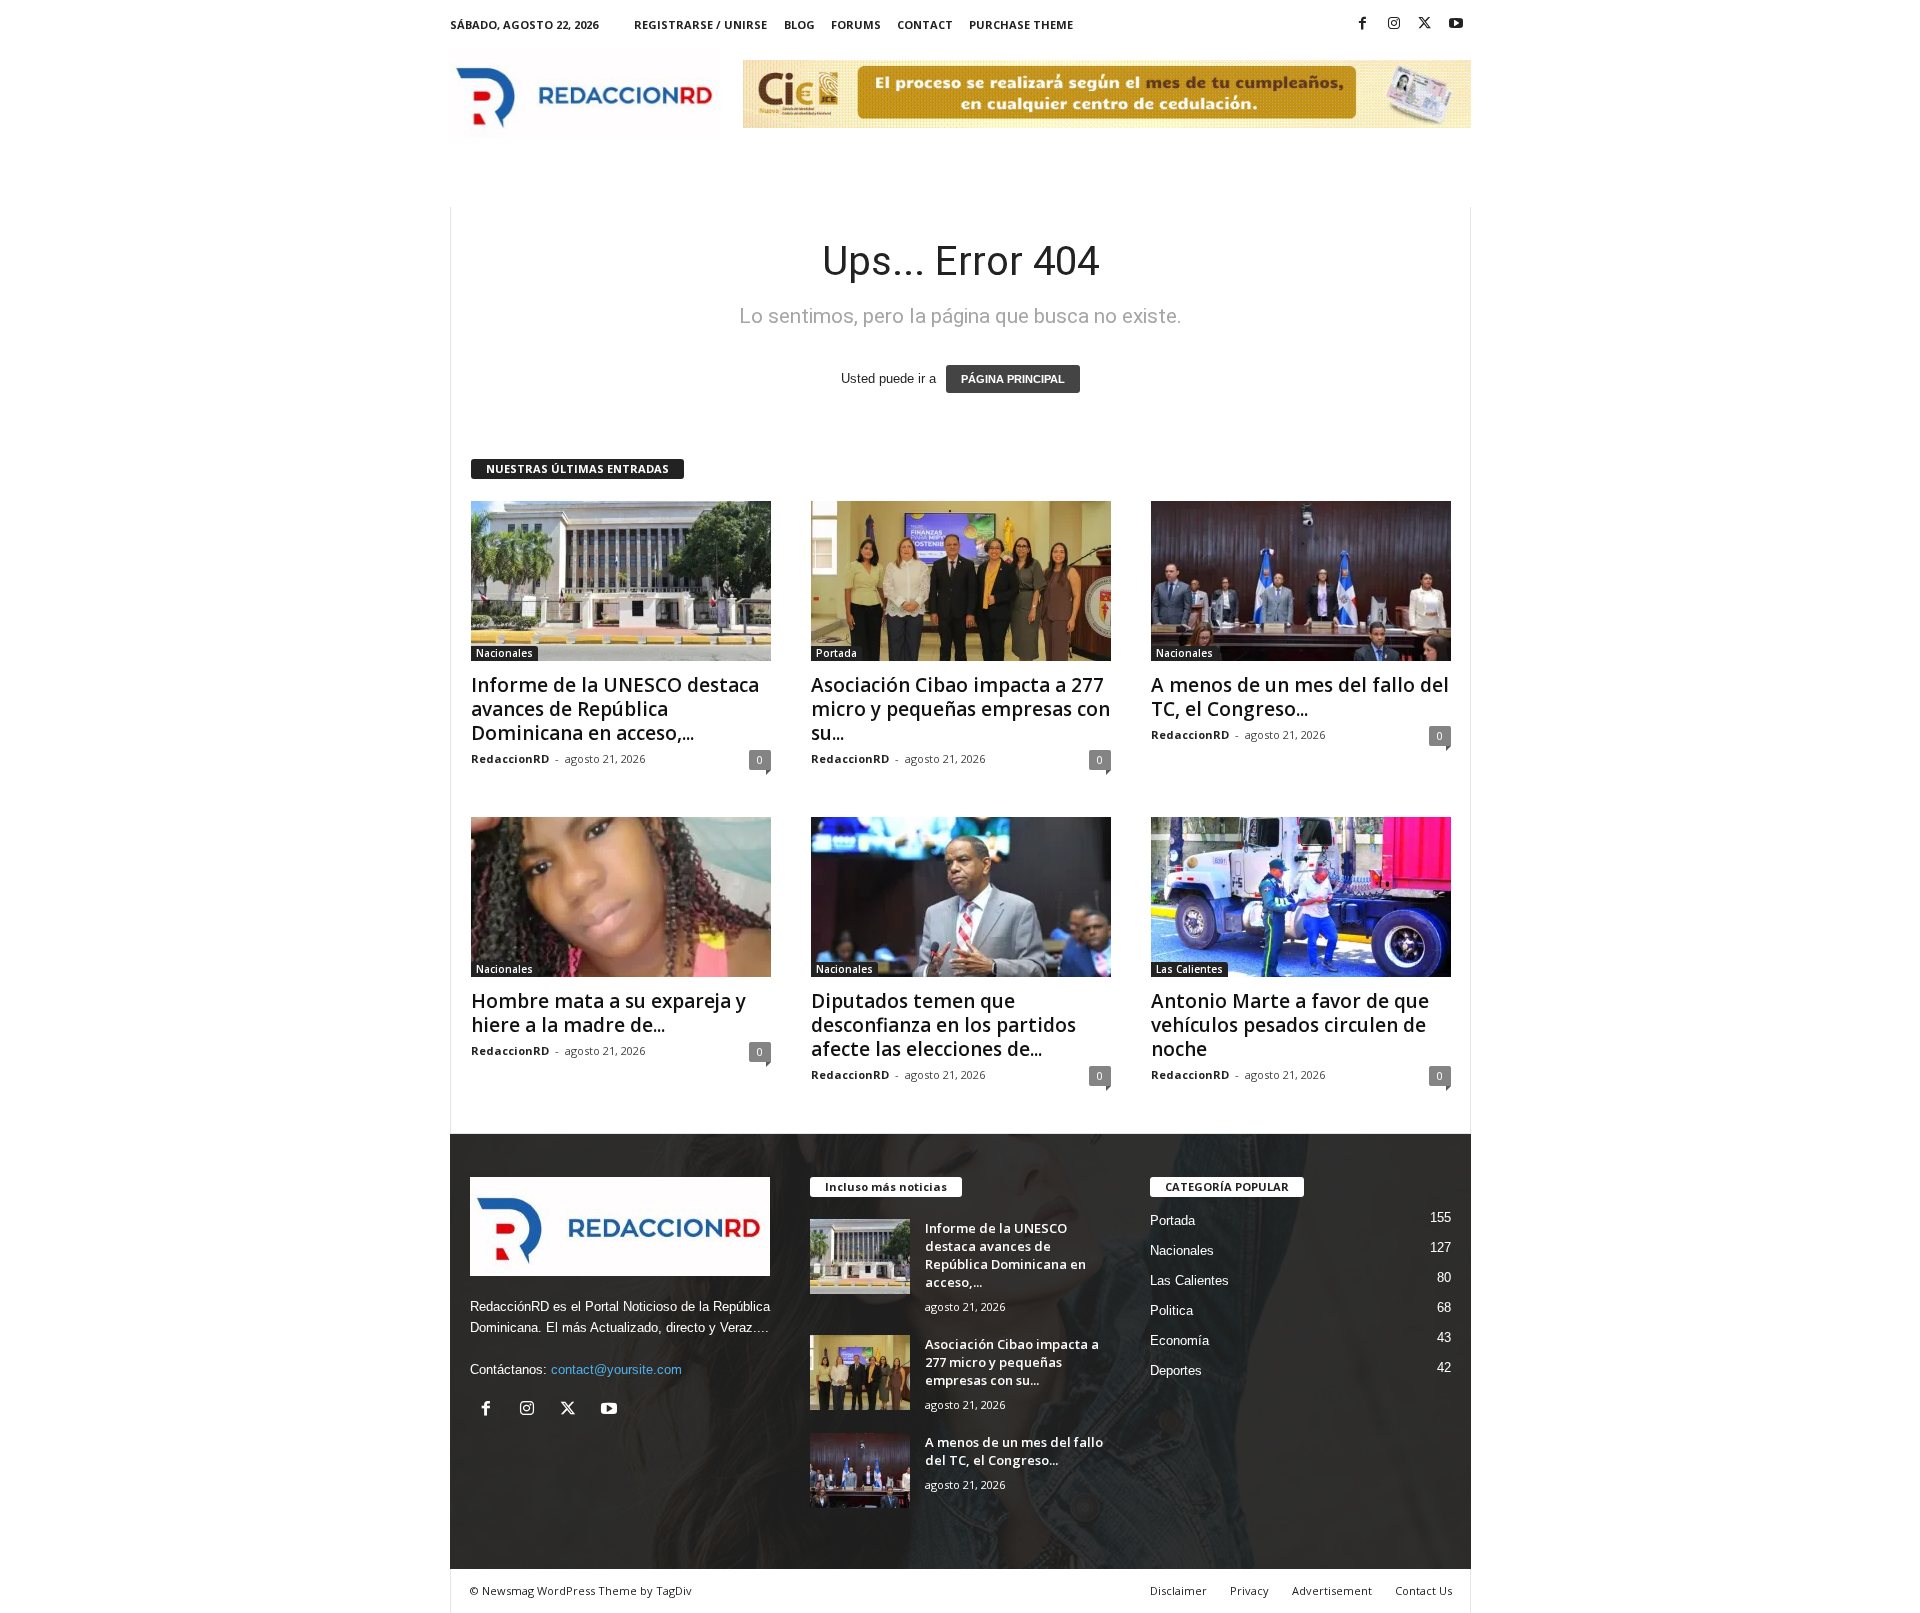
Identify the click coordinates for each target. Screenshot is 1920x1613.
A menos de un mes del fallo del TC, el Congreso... (1300, 697)
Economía (1179, 1340)
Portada (836, 653)
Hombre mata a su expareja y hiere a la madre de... (608, 1013)
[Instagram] (1394, 24)
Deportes (1176, 1370)
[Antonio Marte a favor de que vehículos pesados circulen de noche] (1301, 897)
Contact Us (1423, 1590)
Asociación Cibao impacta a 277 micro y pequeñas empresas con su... (960, 709)
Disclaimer (1178, 1590)
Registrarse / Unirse (700, 24)
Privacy (1249, 1590)
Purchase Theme (1021, 24)
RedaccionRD (510, 758)
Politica (1171, 1310)
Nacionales (504, 653)
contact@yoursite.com (616, 1369)
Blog (799, 24)
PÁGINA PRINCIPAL (1013, 379)
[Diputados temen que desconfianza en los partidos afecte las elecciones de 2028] (961, 897)
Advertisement (1332, 1590)
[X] (1425, 24)
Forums (856, 24)
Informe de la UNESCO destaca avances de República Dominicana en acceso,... (615, 709)
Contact (925, 24)
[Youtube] (1456, 24)
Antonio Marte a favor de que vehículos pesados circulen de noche (1290, 1025)
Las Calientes (1189, 969)
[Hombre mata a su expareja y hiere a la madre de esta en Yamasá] (621, 897)
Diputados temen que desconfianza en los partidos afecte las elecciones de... (943, 1025)
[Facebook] (1363, 24)
